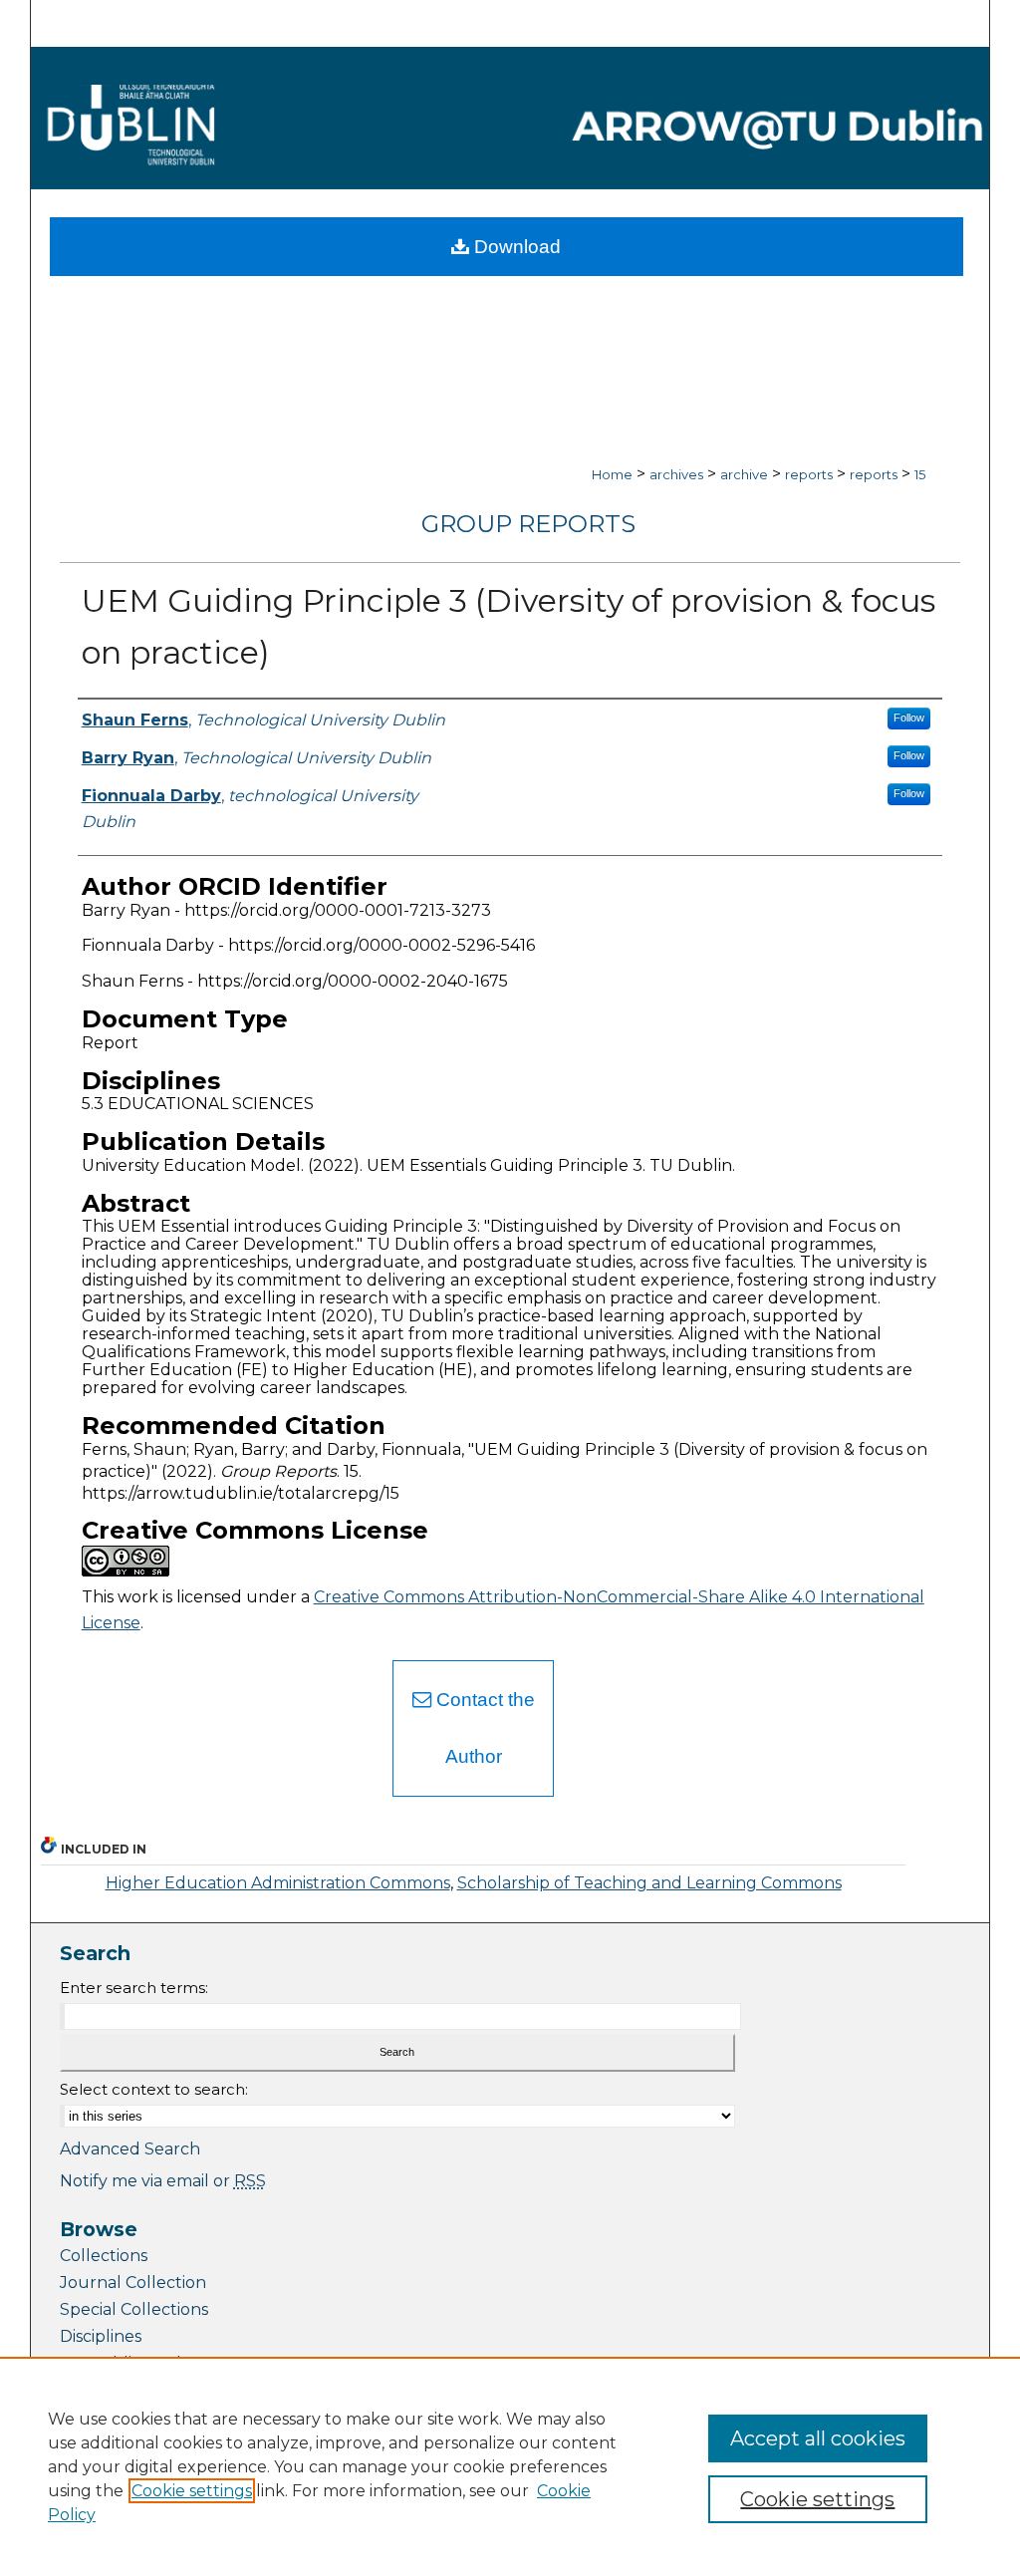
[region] (510, 2466)
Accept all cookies (818, 2438)
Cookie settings (192, 2491)
